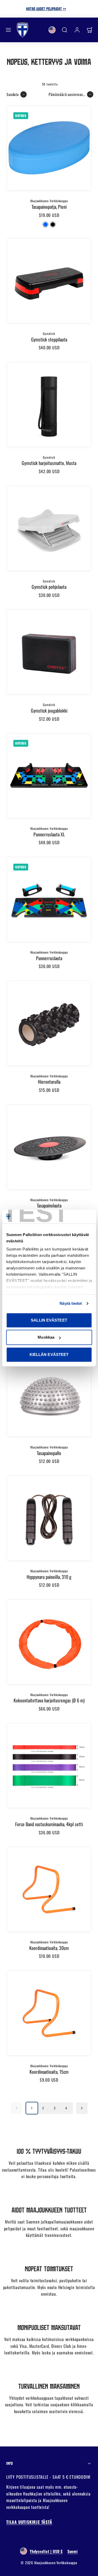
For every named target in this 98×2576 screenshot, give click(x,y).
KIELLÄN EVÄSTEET (49, 1354)
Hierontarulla (49, 1082)
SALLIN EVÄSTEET (49, 1320)
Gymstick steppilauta (49, 339)
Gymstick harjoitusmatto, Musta (49, 463)
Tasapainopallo (49, 1453)
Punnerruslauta (49, 958)
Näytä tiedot (71, 1303)
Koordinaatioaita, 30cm (49, 1948)
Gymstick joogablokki (49, 710)
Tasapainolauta (49, 1205)
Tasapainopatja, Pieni (49, 207)
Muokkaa (46, 1337)
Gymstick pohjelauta (49, 587)
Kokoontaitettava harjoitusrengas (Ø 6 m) (49, 1700)
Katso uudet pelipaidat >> (49, 9)
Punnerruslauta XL (49, 834)
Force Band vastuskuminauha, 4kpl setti (49, 1824)
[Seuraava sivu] (82, 2108)
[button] (8, 30)
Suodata (13, 94)
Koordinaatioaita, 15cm (49, 2072)
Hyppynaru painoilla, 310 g (49, 1577)
